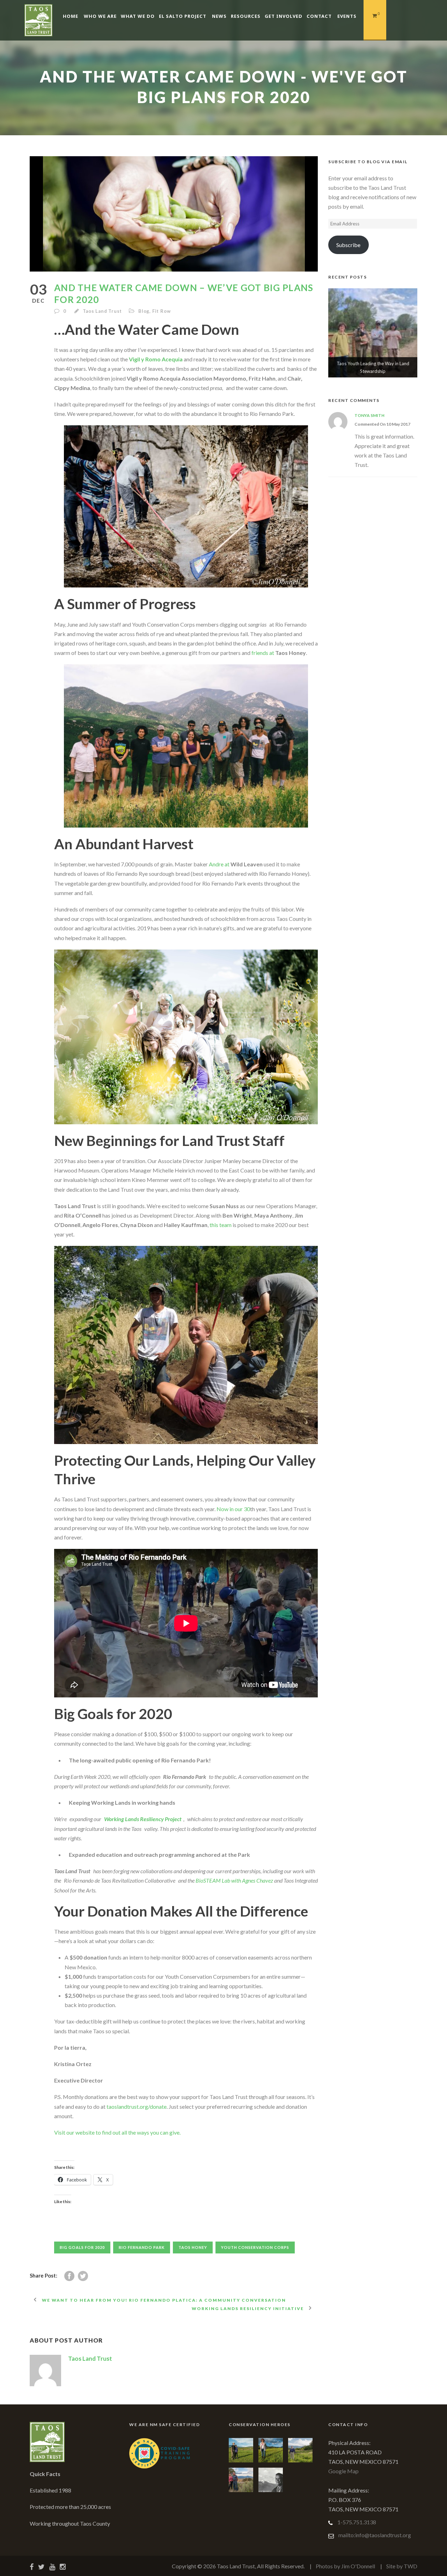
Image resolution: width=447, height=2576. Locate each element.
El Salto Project (183, 16)
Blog (144, 311)
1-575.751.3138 (357, 2522)
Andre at (220, 864)
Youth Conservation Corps (255, 2247)
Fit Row (162, 311)
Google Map (343, 2471)
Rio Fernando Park (142, 2247)
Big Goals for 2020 (82, 2247)
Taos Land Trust (102, 311)
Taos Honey (193, 2247)
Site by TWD (402, 2566)
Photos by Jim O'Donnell (345, 2566)
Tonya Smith (369, 415)
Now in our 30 (233, 1509)
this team (221, 1225)
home (71, 16)
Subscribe (348, 245)
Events (347, 16)
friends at (263, 653)
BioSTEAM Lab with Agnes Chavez (234, 1880)
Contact (319, 16)
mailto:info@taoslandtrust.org (375, 2535)
